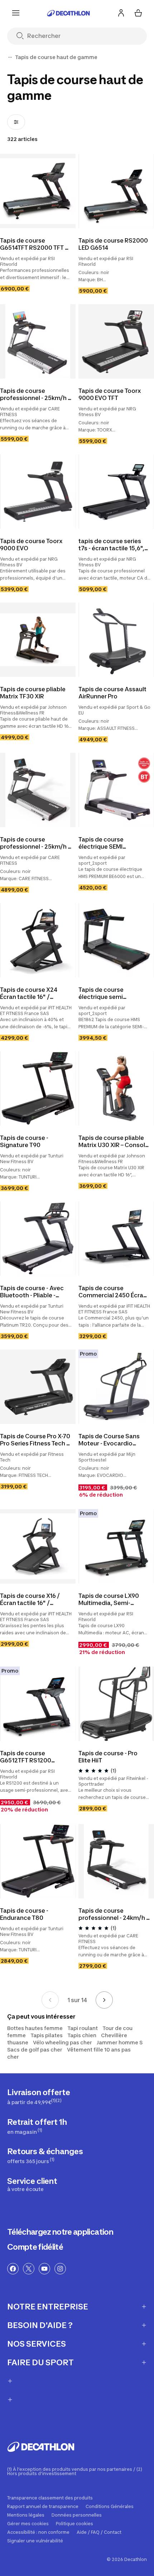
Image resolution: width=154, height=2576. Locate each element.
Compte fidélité (35, 2247)
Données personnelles (77, 2515)
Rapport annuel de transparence (43, 2507)
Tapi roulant (83, 2028)
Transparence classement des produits (50, 2498)
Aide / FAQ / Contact (99, 2532)
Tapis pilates (47, 2035)
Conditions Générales (110, 2507)
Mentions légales (26, 2515)
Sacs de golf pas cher (35, 2050)
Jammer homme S (120, 2042)
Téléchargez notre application (60, 2232)
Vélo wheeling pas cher (62, 2042)
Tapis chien (82, 2035)
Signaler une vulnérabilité (35, 2541)
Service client (32, 2184)
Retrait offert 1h (37, 2126)
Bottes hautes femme (35, 2028)
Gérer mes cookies (28, 2524)
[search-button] (23, 36)
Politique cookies (74, 2524)
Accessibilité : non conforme (38, 2532)
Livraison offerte (39, 2096)
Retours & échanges (45, 2155)
